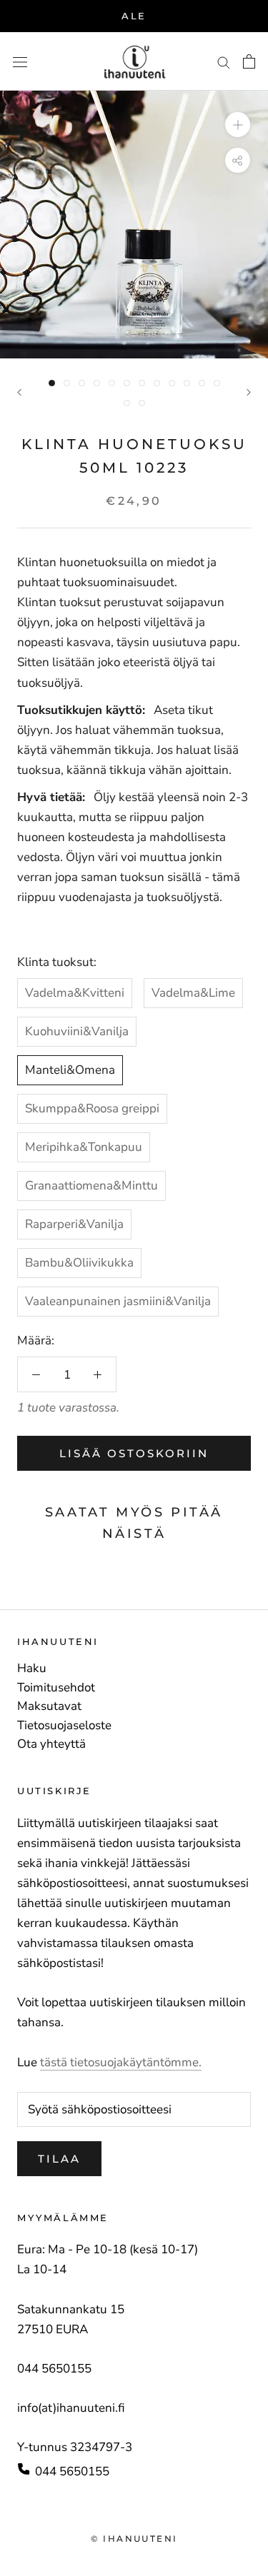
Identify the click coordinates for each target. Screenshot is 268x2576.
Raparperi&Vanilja (74, 1224)
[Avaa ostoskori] (249, 61)
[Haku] (224, 61)
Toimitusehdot (56, 1688)
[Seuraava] (249, 392)
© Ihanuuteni (134, 2539)
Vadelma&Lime (193, 993)
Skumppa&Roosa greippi (92, 1108)
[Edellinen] (19, 392)
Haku (32, 1669)
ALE (134, 16)
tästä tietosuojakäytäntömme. (121, 2062)
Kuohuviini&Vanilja (77, 1031)
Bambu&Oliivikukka (79, 1263)
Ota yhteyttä (51, 1744)
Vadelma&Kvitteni (75, 993)
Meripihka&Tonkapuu (84, 1147)
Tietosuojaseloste (64, 1726)
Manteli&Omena (70, 1070)
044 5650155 (72, 2471)
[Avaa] (20, 62)
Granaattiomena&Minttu (91, 1186)
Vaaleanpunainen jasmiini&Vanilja (118, 1301)
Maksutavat (49, 1706)
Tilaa (59, 2159)
